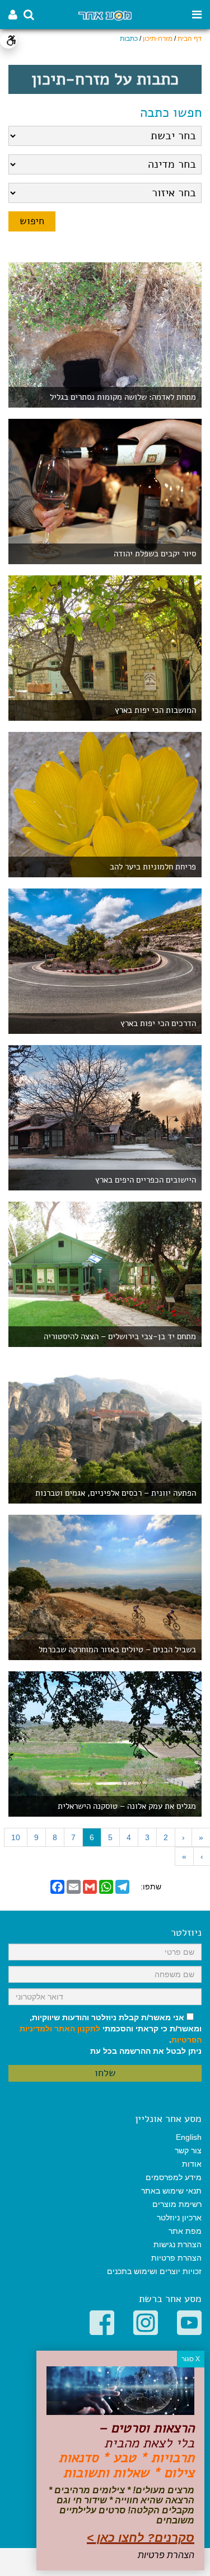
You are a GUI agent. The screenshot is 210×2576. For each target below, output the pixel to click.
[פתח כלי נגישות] (8, 40)
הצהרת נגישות (178, 2244)
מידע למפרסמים (174, 2177)
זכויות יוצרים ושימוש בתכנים (154, 2271)
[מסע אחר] (105, 15)
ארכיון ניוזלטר (179, 2218)
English (189, 2137)
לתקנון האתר (77, 2029)
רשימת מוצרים (177, 2204)
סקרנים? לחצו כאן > (141, 2538)
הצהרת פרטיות (176, 2258)
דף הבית (190, 39)
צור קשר (188, 2150)
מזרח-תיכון (158, 39)
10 (16, 1837)
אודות (192, 2164)
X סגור (191, 2359)
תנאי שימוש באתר (171, 2191)
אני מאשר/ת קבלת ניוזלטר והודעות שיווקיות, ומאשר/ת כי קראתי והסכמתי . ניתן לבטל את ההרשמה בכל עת (111, 2034)
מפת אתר (185, 2231)
